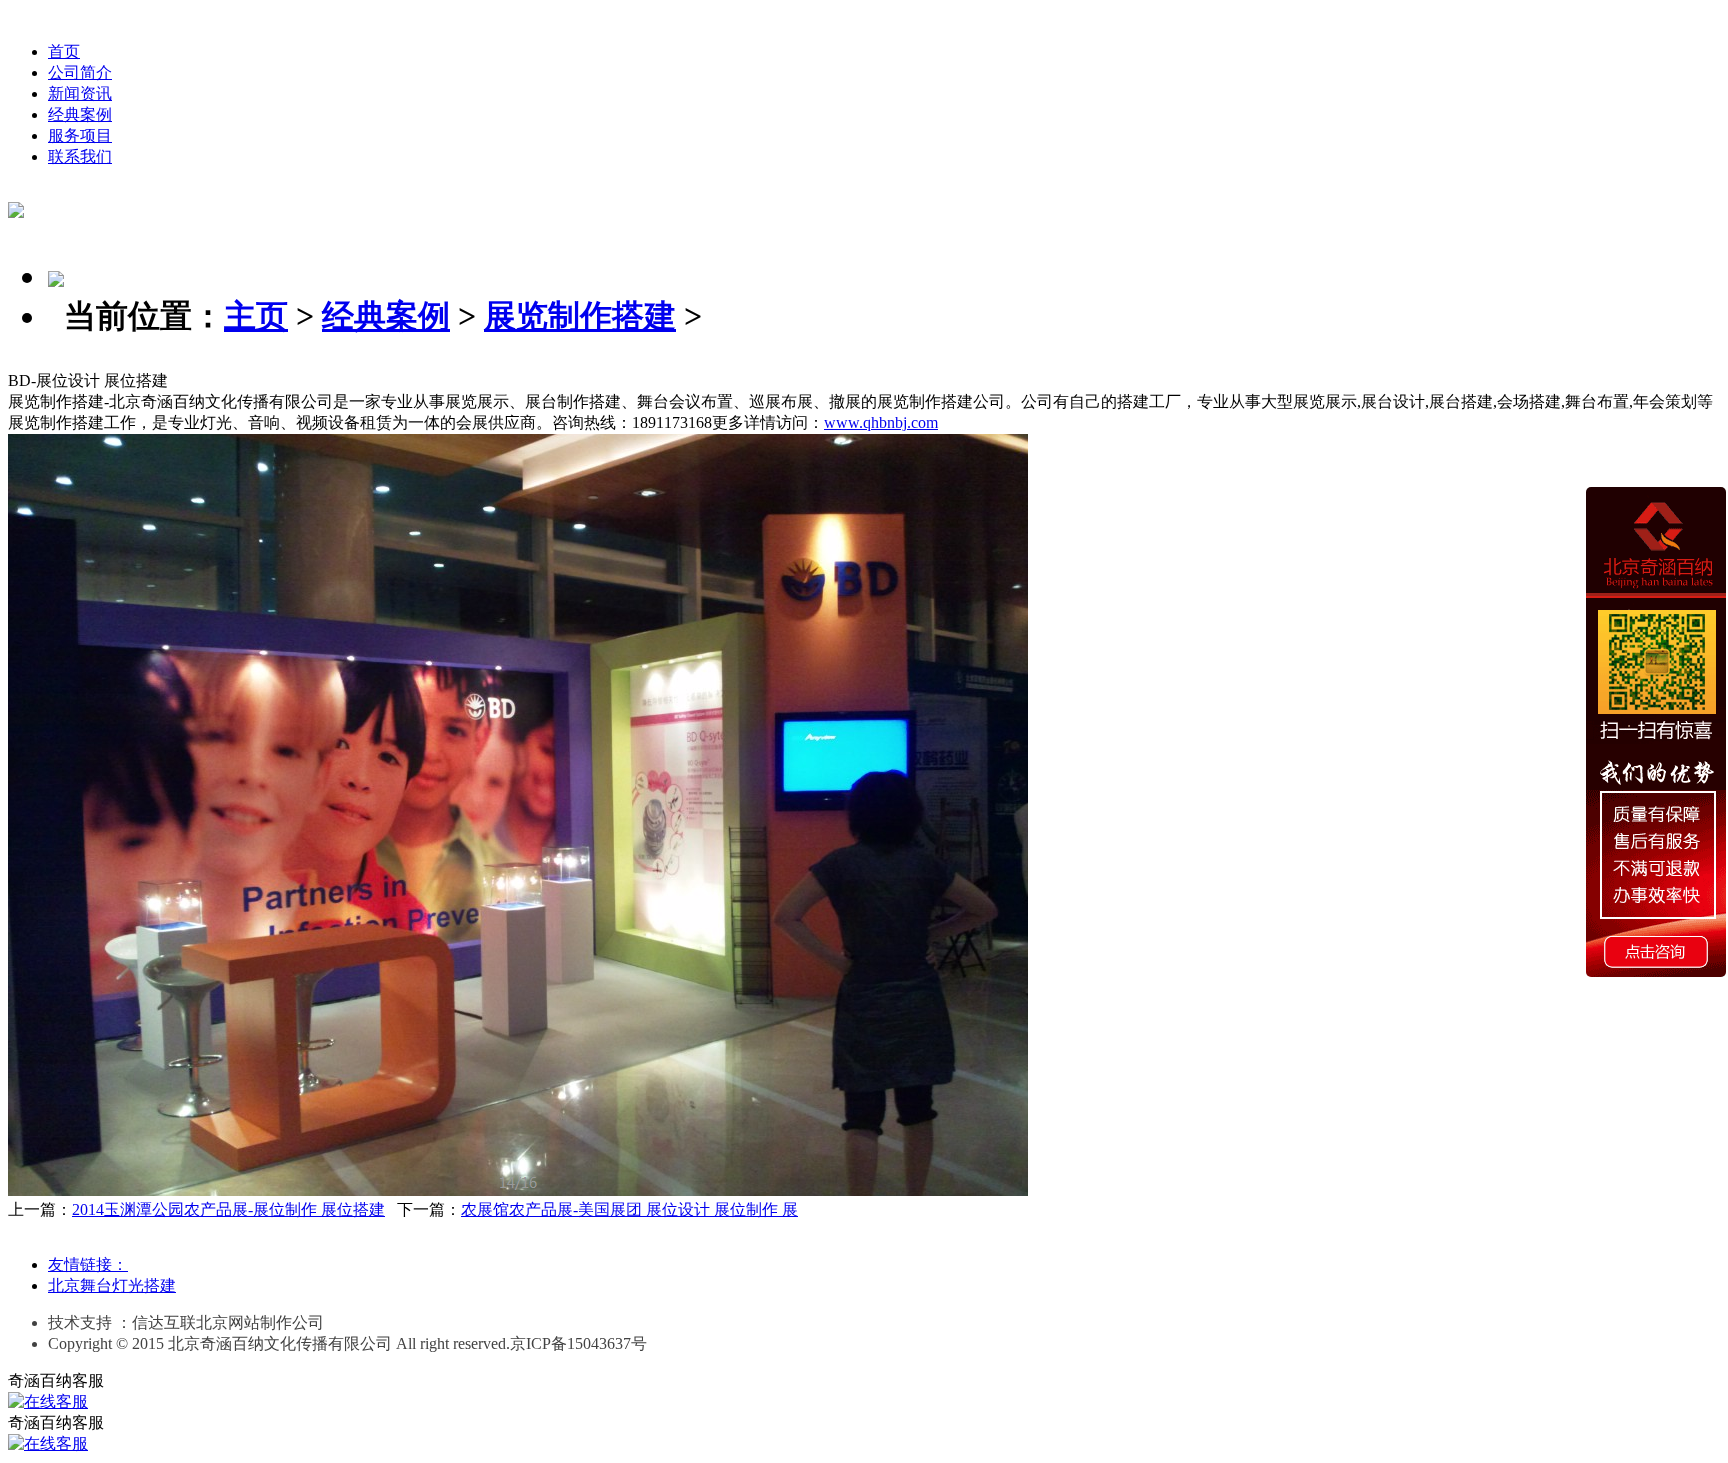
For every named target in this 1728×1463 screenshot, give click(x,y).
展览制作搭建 (580, 316)
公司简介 (80, 72)
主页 (256, 316)
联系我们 (80, 156)
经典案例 (80, 114)
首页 (64, 51)
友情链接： (88, 1264)
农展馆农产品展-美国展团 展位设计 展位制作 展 (629, 1209)
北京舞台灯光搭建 (112, 1285)
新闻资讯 (80, 93)
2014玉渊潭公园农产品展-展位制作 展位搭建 (228, 1209)
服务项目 (80, 135)
